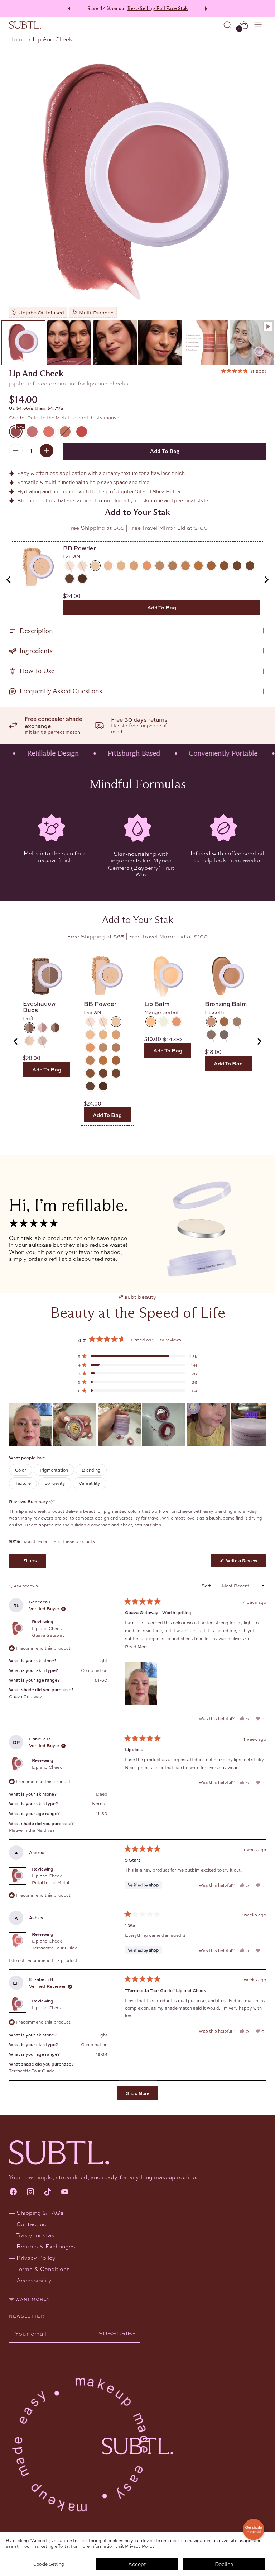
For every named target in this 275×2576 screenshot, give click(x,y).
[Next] (207, 9)
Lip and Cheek (48, 1632)
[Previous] (68, 9)
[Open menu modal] (258, 25)
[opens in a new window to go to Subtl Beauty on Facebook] (13, 2192)
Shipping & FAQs (40, 2212)
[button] (243, 371)
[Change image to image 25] (115, 343)
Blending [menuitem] (91, 1470)
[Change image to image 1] (23, 343)
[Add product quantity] (47, 451)
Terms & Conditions (43, 2269)
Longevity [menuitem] (55, 1483)
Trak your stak (35, 2235)
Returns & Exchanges (46, 2246)
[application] (254, 2529)
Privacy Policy (140, 2546)
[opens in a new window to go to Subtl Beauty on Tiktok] (48, 2192)
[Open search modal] (228, 25)
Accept (137, 2564)
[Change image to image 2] (69, 343)
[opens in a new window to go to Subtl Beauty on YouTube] (65, 2192)
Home (17, 39)
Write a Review (245, 1562)
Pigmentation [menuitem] (54, 1470)
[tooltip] (52, 1501)
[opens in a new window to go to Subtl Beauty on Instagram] (30, 2192)
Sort (207, 1586)
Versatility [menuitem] (90, 1483)
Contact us (31, 2224)
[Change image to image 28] (252, 343)
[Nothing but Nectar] (65, 432)
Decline (224, 2564)
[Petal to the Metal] (137, 181)
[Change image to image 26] (160, 343)
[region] (137, 1424)
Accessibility (34, 2280)
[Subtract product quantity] (16, 451)
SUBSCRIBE (117, 2333)
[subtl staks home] (25, 25)
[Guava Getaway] (82, 432)
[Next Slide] (260, 1424)
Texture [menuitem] (23, 1483)
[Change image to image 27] (206, 343)
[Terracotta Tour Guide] (49, 432)
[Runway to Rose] (32, 432)
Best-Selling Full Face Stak (158, 8)
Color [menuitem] (21, 1470)
